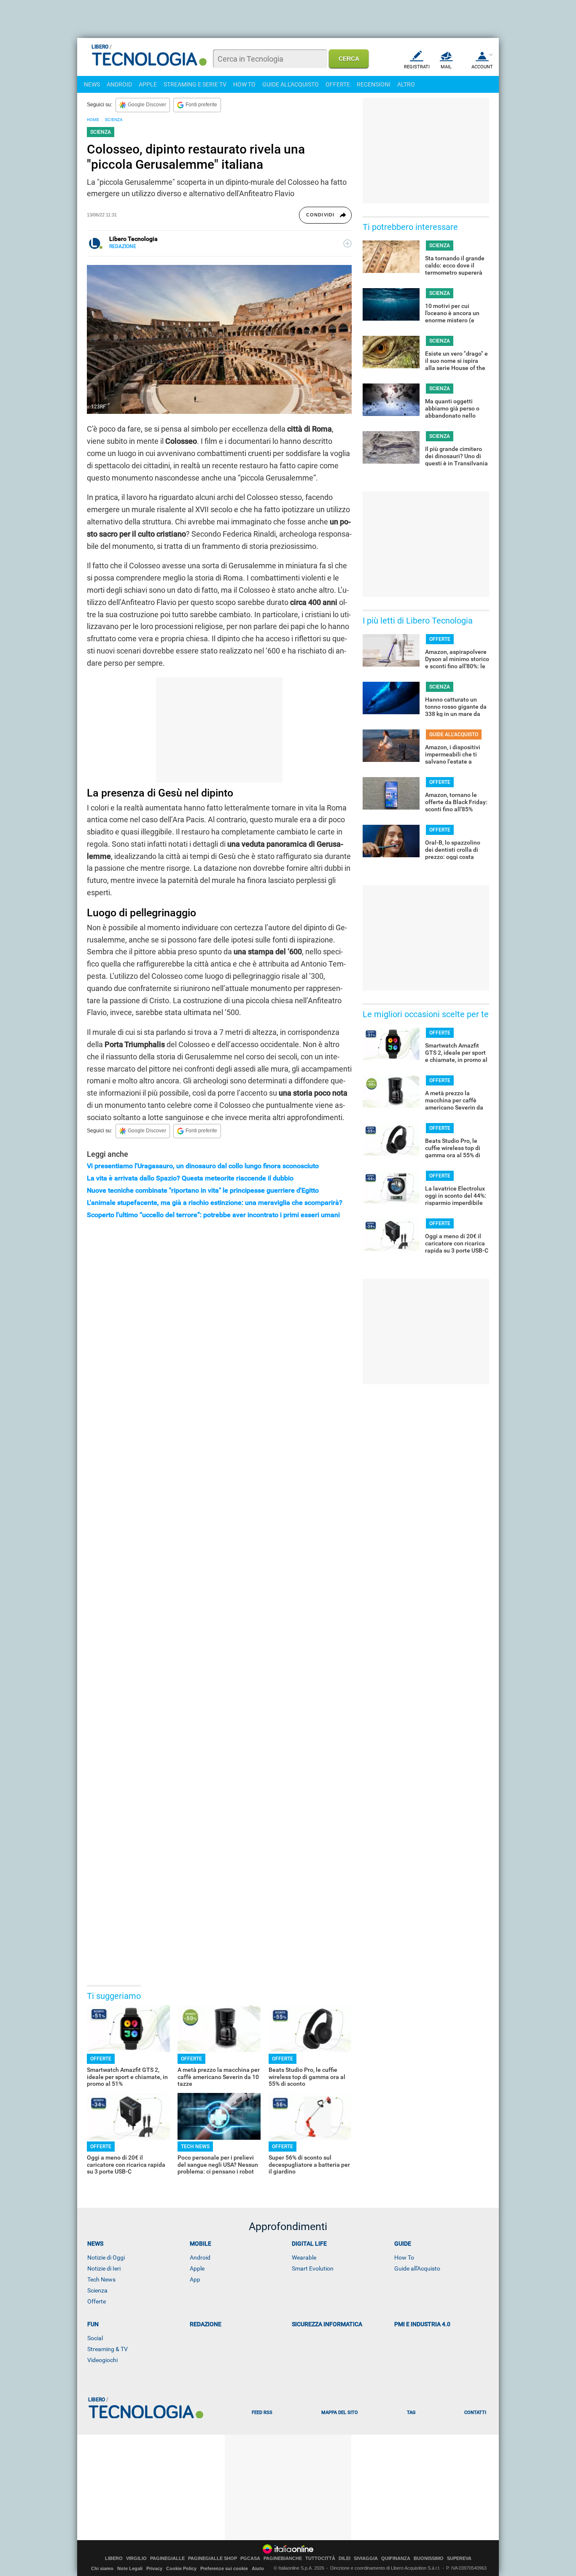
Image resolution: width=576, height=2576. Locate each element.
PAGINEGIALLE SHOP (213, 2558)
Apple (197, 2268)
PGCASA (250, 2558)
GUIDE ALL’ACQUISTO (454, 734)
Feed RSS (262, 2413)
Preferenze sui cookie (224, 2568)
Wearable (304, 2257)
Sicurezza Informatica (327, 2324)
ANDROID (119, 84)
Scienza (97, 2290)
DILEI (345, 2558)
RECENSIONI (374, 84)
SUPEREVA (459, 2558)
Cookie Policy (181, 2568)
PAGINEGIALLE (167, 2558)
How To (404, 2257)
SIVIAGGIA (366, 2558)
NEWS (92, 84)
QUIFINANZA (396, 2558)
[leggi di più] (347, 243)
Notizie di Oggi (106, 2257)
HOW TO (244, 84)
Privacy (154, 2568)
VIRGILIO (136, 2558)
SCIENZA (114, 120)
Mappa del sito (340, 2413)
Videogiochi (102, 2360)
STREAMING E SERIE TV (195, 84)
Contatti (475, 2413)
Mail (446, 67)
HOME (93, 120)
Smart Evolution (313, 2268)
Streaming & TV (108, 2349)
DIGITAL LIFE (309, 2244)
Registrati (417, 67)
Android (200, 2257)
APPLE (148, 84)
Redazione (206, 2324)
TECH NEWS (195, 2147)
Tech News (101, 2279)
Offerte (97, 2301)
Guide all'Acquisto (417, 2268)
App (195, 2279)
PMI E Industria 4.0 (422, 2324)
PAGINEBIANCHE (283, 2558)
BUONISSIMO (429, 2558)
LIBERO (114, 2558)
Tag (411, 2413)
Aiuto (258, 2568)
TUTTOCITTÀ (320, 2558)
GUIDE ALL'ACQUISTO (291, 84)
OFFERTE (338, 84)
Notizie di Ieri (104, 2268)
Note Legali (130, 2568)
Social (95, 2338)
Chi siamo (102, 2568)
